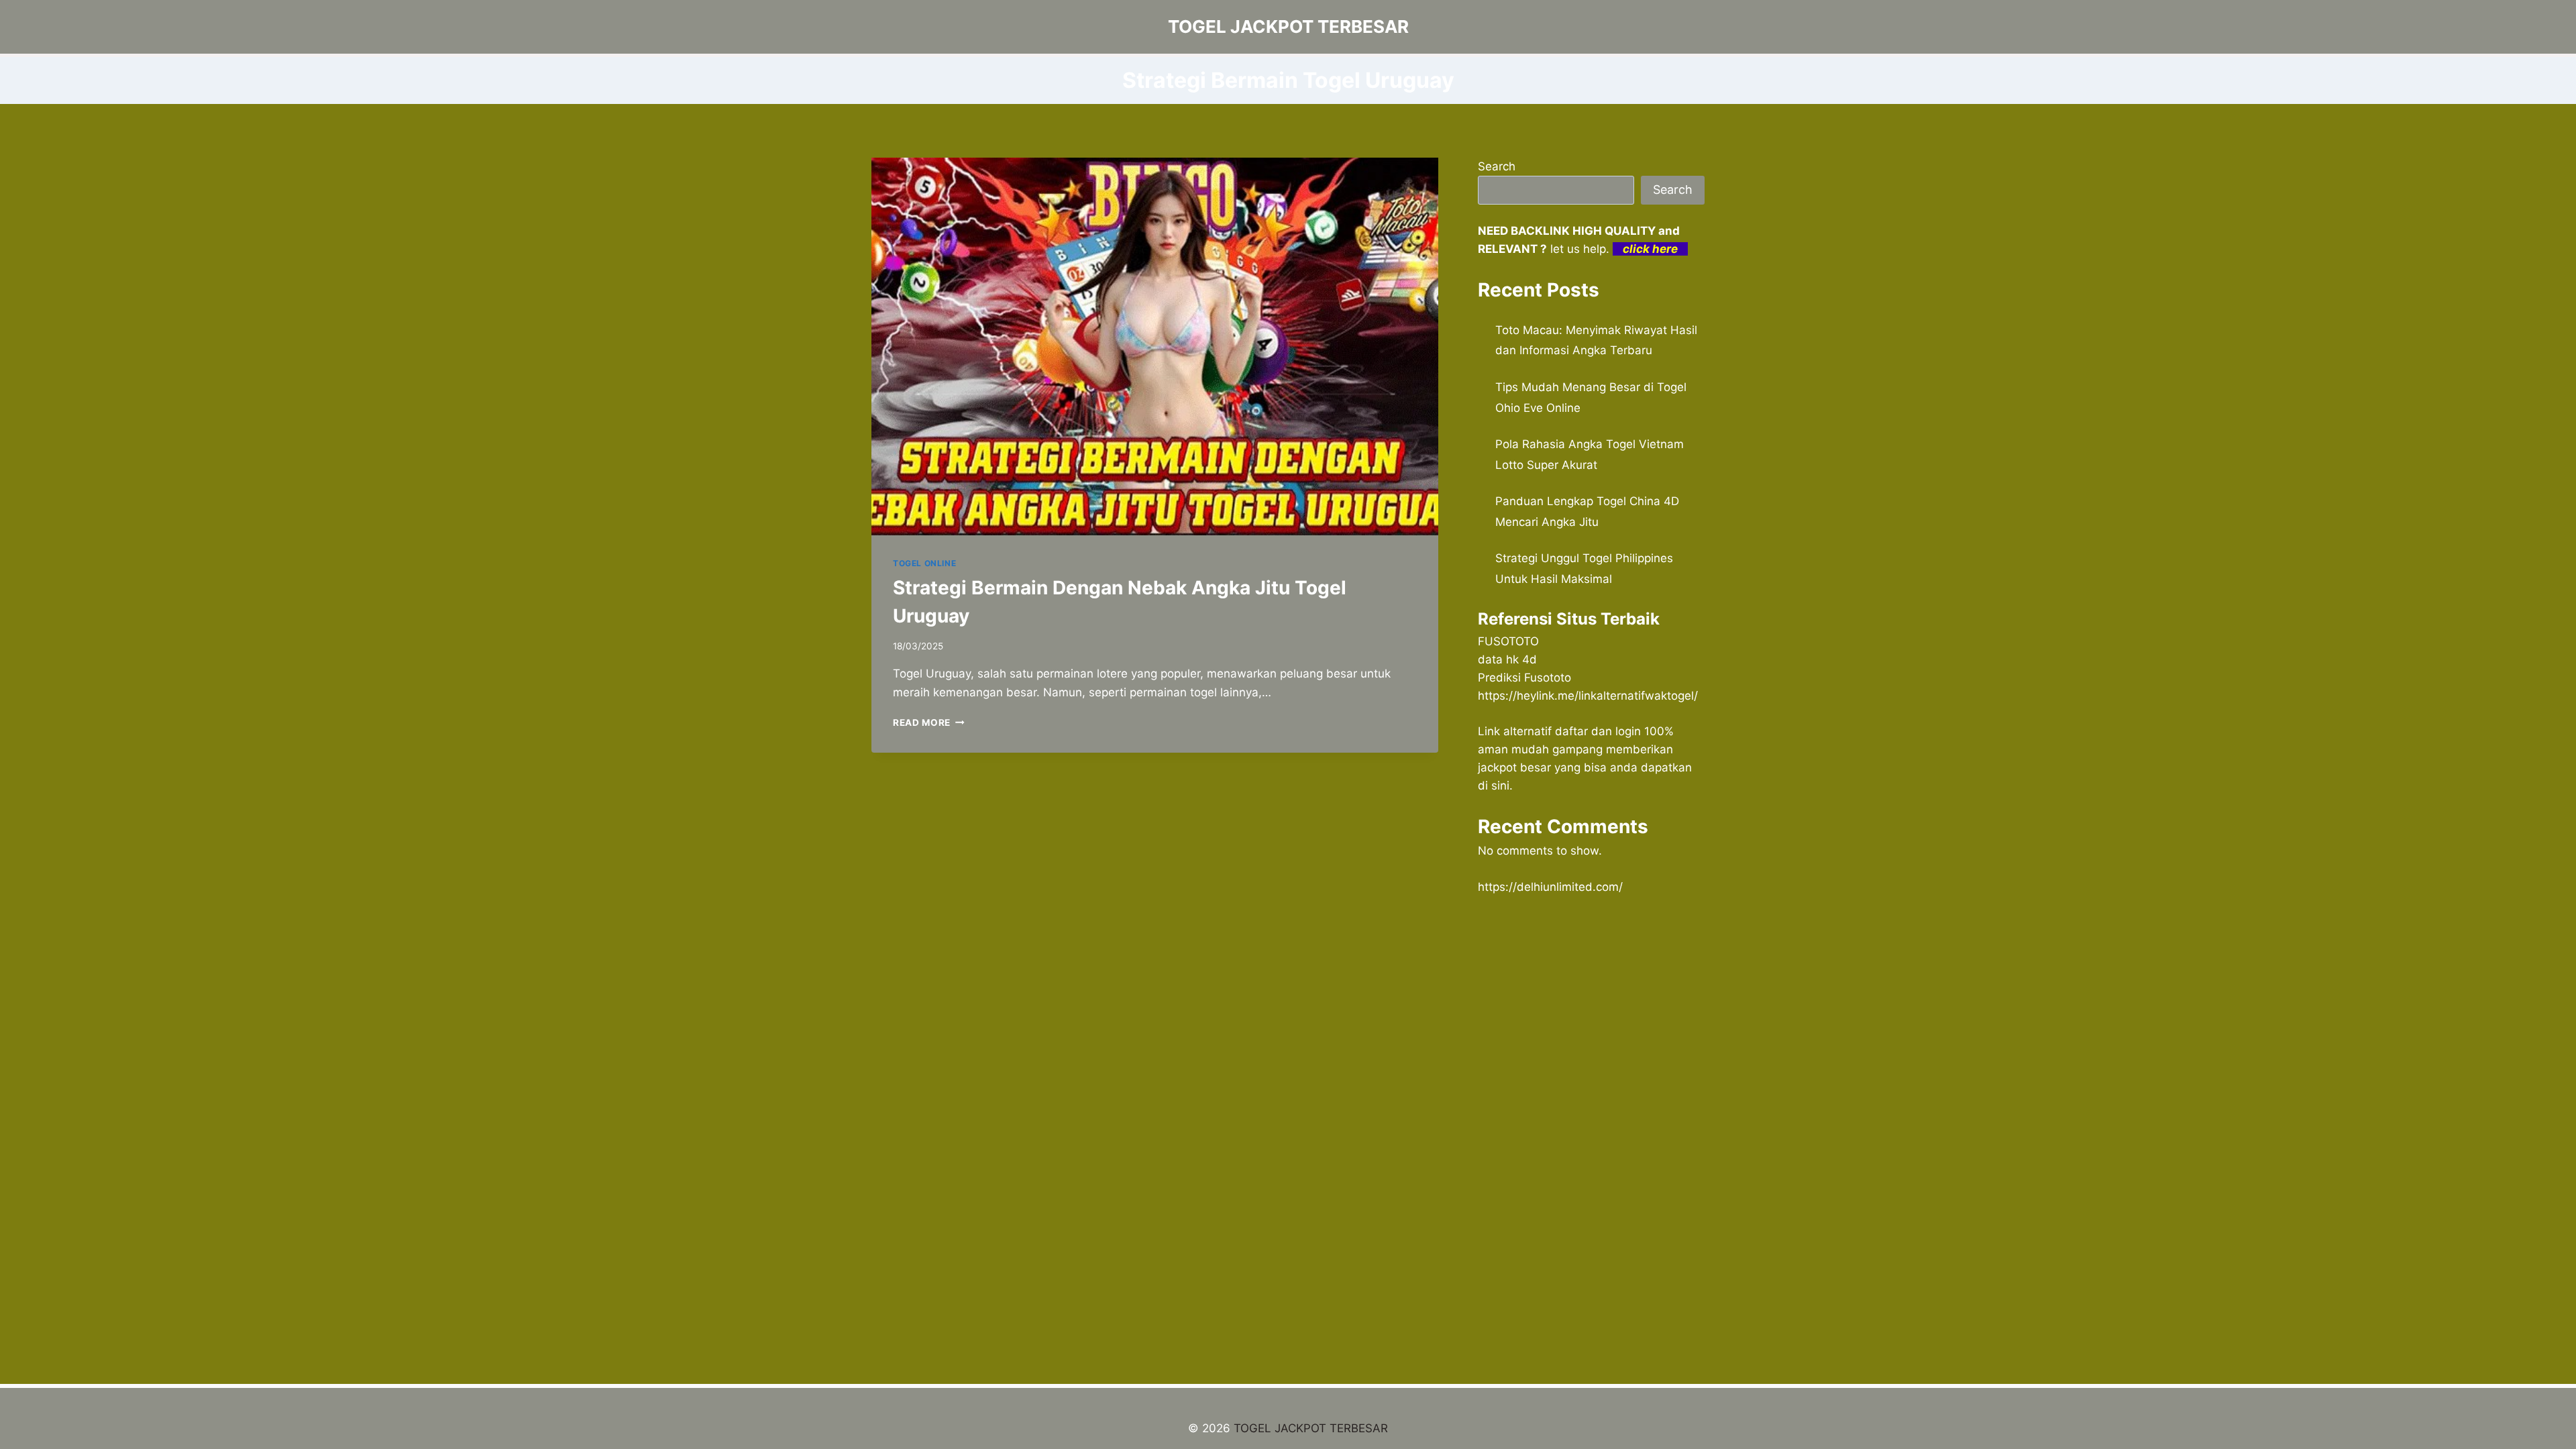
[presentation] (1155, 346)
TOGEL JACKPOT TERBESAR (1311, 1428)
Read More (929, 722)
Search (1497, 166)
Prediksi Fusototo (1524, 678)
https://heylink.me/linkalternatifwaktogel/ (1588, 696)
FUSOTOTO (1508, 641)
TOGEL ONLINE (924, 563)
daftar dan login (1598, 731)
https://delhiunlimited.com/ (1550, 887)
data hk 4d (1507, 659)
